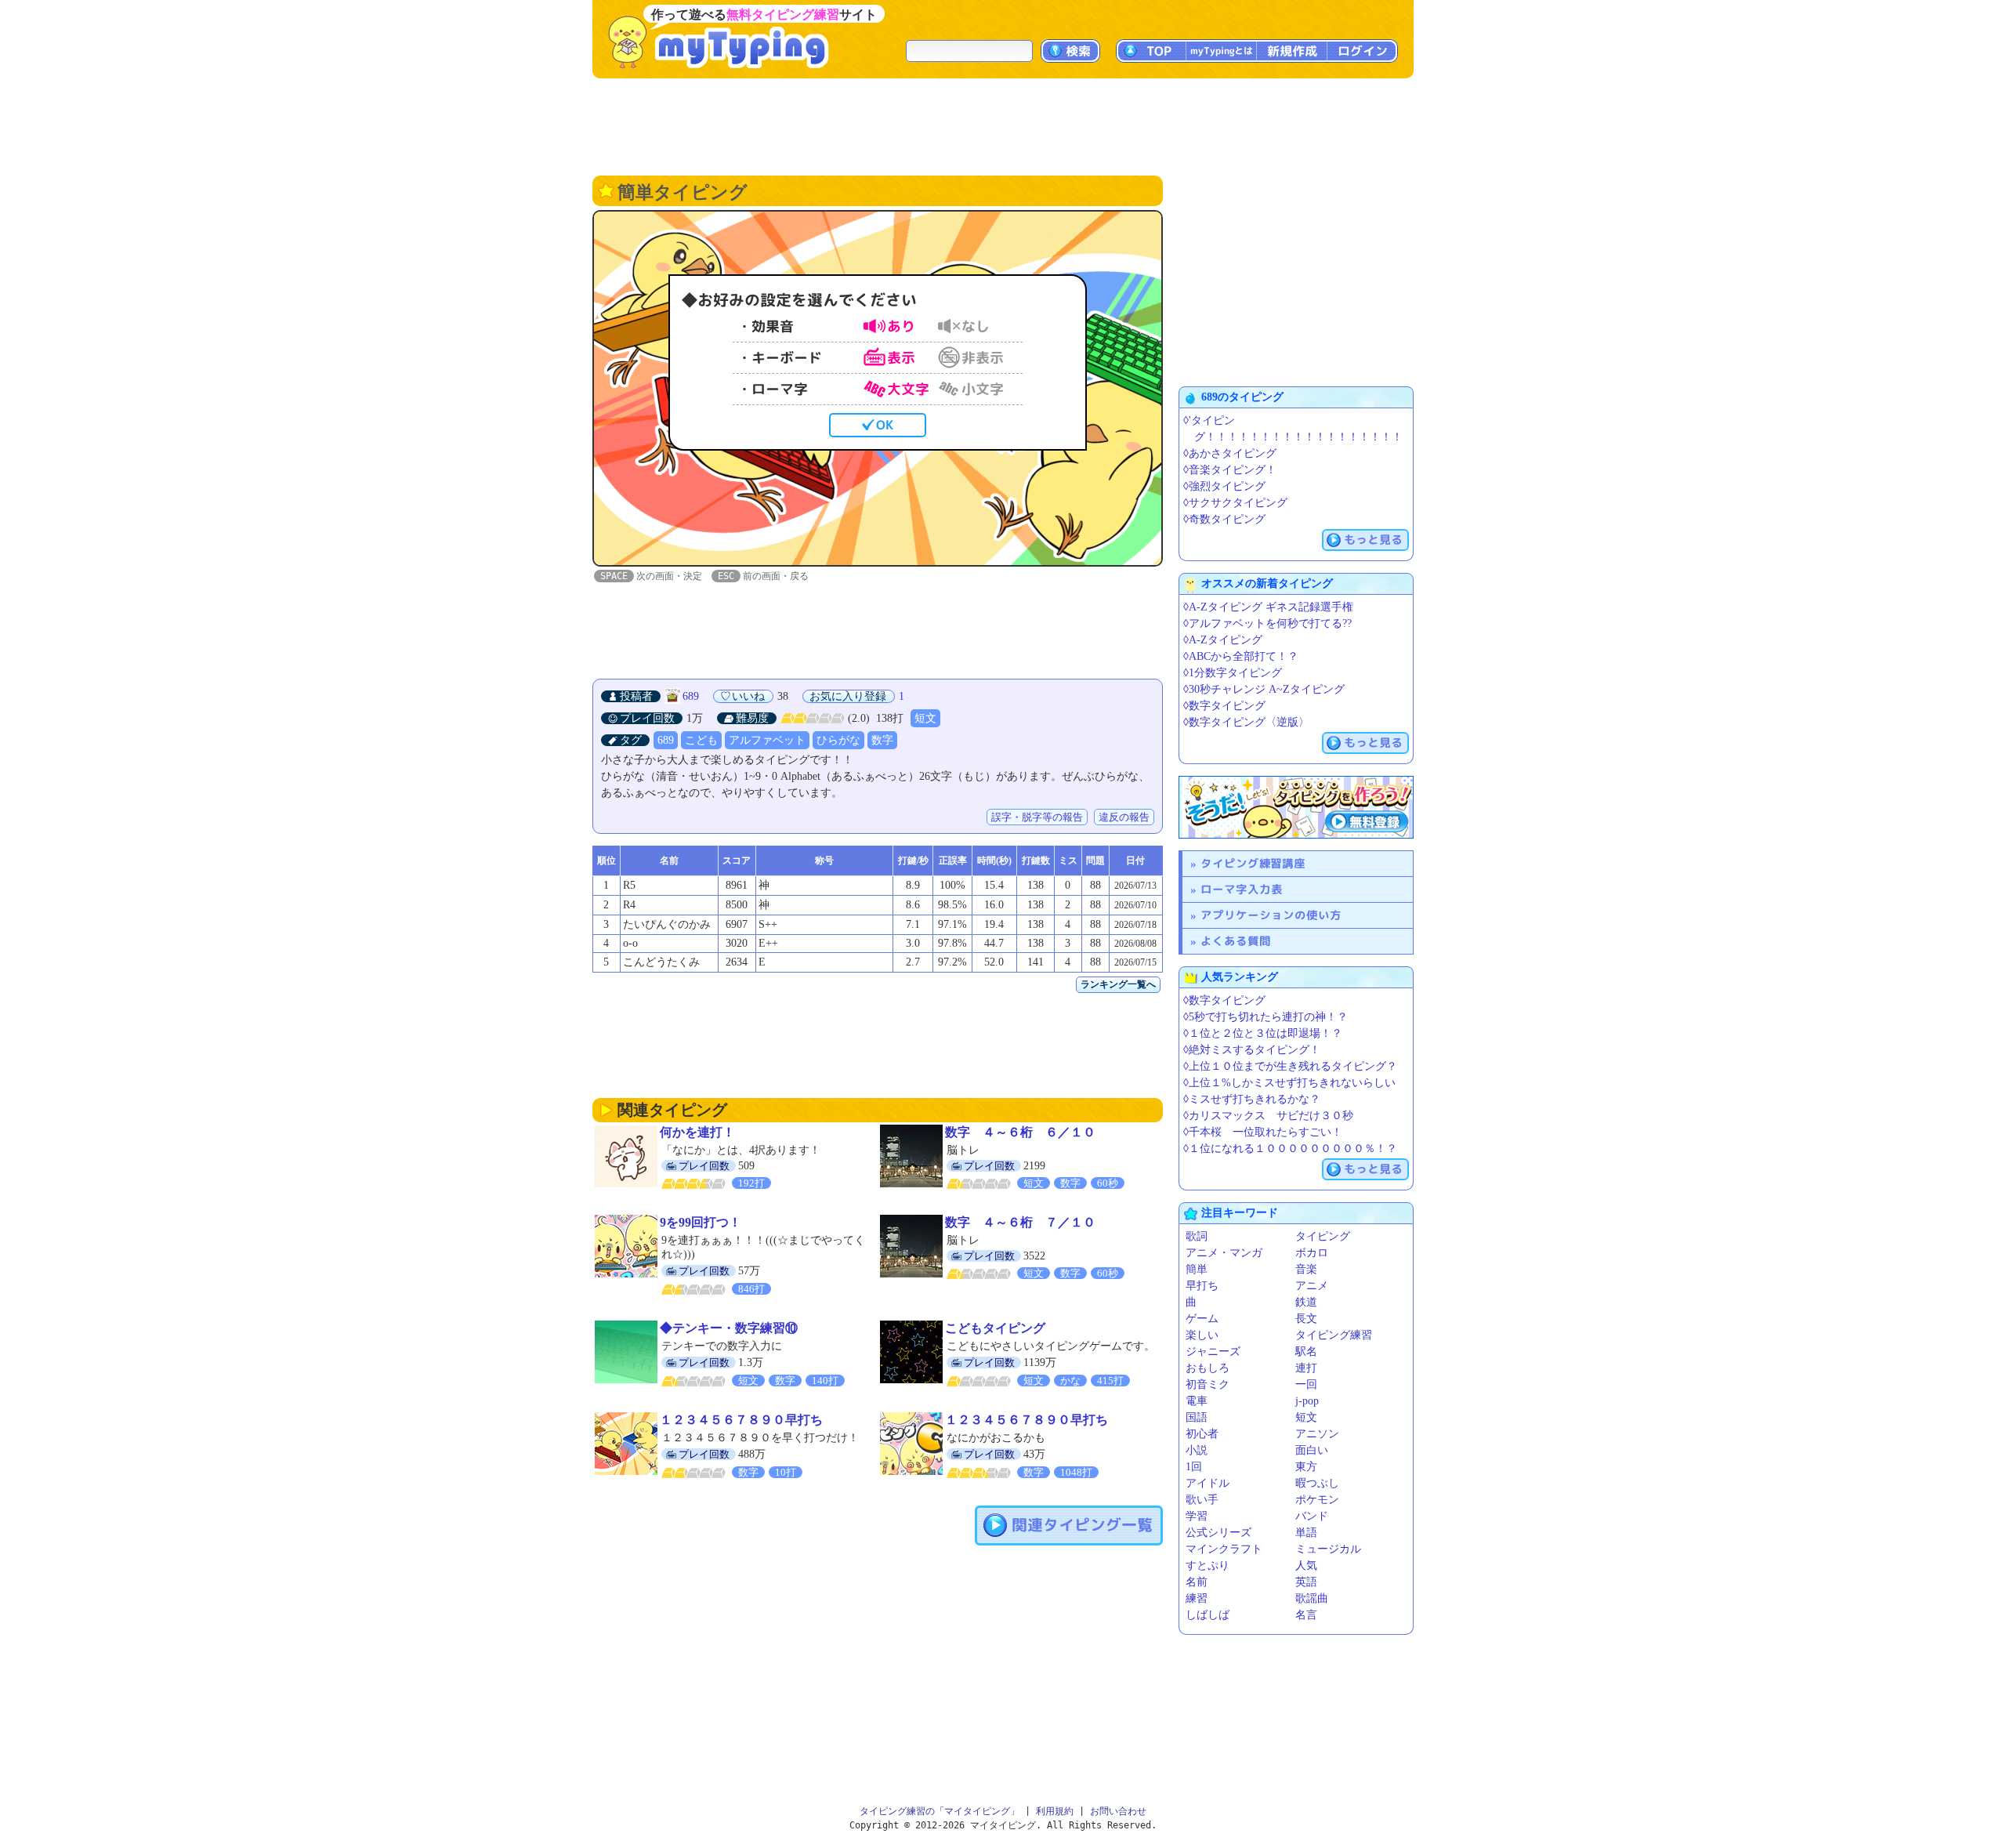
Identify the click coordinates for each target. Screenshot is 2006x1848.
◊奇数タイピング (1224, 519)
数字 (882, 740)
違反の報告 (1124, 817)
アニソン (1317, 1434)
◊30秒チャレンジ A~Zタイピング (1264, 689)
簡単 (1197, 1269)
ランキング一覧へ (1118, 984)
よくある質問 (1236, 941)
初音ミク (1208, 1384)
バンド (1312, 1516)
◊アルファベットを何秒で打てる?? (1267, 623)
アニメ (1312, 1286)
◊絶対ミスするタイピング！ (1252, 1050)
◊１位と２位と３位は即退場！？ (1263, 1033)
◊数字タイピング (1224, 706)
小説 (1197, 1450)
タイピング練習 (1334, 1335)
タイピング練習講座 (1253, 863)
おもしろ (1208, 1368)
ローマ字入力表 (1242, 889)
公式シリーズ (1218, 1533)
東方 (1306, 1467)
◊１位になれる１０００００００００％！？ (1290, 1149)
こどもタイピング (995, 1328)
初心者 (1202, 1434)
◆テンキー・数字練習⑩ (729, 1328)
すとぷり (1208, 1565)
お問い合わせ (1118, 1811)
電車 (1197, 1401)
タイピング (1323, 1236)
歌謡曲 (1312, 1598)
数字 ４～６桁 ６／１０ (1020, 1132)
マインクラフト (1224, 1549)
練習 (1197, 1598)
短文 (925, 718)
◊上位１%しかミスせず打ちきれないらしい (1289, 1083)
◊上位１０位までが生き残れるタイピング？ (1290, 1066)
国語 (1197, 1417)
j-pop (1307, 1401)
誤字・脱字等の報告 (1037, 817)
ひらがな (838, 740)
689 (691, 696)
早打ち (1202, 1286)
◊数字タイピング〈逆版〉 (1246, 722)
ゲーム (1202, 1319)
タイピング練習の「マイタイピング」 (940, 1811)
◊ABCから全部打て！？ (1241, 656)
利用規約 (1055, 1811)
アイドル (1208, 1483)
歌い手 (1202, 1500)
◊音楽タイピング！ (1230, 470)
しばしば (1208, 1615)
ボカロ (1312, 1253)
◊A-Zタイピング (1223, 640)
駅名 (1306, 1352)
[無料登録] (1296, 807)
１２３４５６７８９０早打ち (741, 1420)
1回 (1194, 1467)
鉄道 (1306, 1302)
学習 (1197, 1516)
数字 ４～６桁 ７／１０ (1020, 1222)
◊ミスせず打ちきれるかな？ (1252, 1099)
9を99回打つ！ (701, 1222)
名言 (1306, 1615)
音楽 (1306, 1269)
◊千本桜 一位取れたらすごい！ (1263, 1132)
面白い (1312, 1450)
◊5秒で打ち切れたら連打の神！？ (1266, 1017)
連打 (1306, 1368)
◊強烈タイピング (1224, 486)
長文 (1306, 1319)
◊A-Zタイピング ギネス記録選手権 (1268, 607)
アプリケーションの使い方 (1271, 915)
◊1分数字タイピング (1233, 673)
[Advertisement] (1003, 125)
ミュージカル (1328, 1549)
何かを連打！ (697, 1132)
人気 (1306, 1565)
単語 (1306, 1533)
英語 (1306, 1582)
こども (701, 740)
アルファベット (767, 740)
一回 (1306, 1384)
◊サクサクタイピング (1235, 503)
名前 (1197, 1582)
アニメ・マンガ (1224, 1253)
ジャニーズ (1213, 1352)
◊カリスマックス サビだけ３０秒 (1268, 1116)
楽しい (1202, 1335)
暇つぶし (1317, 1483)
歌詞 (1197, 1236)
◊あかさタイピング (1230, 453)
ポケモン (1317, 1500)
